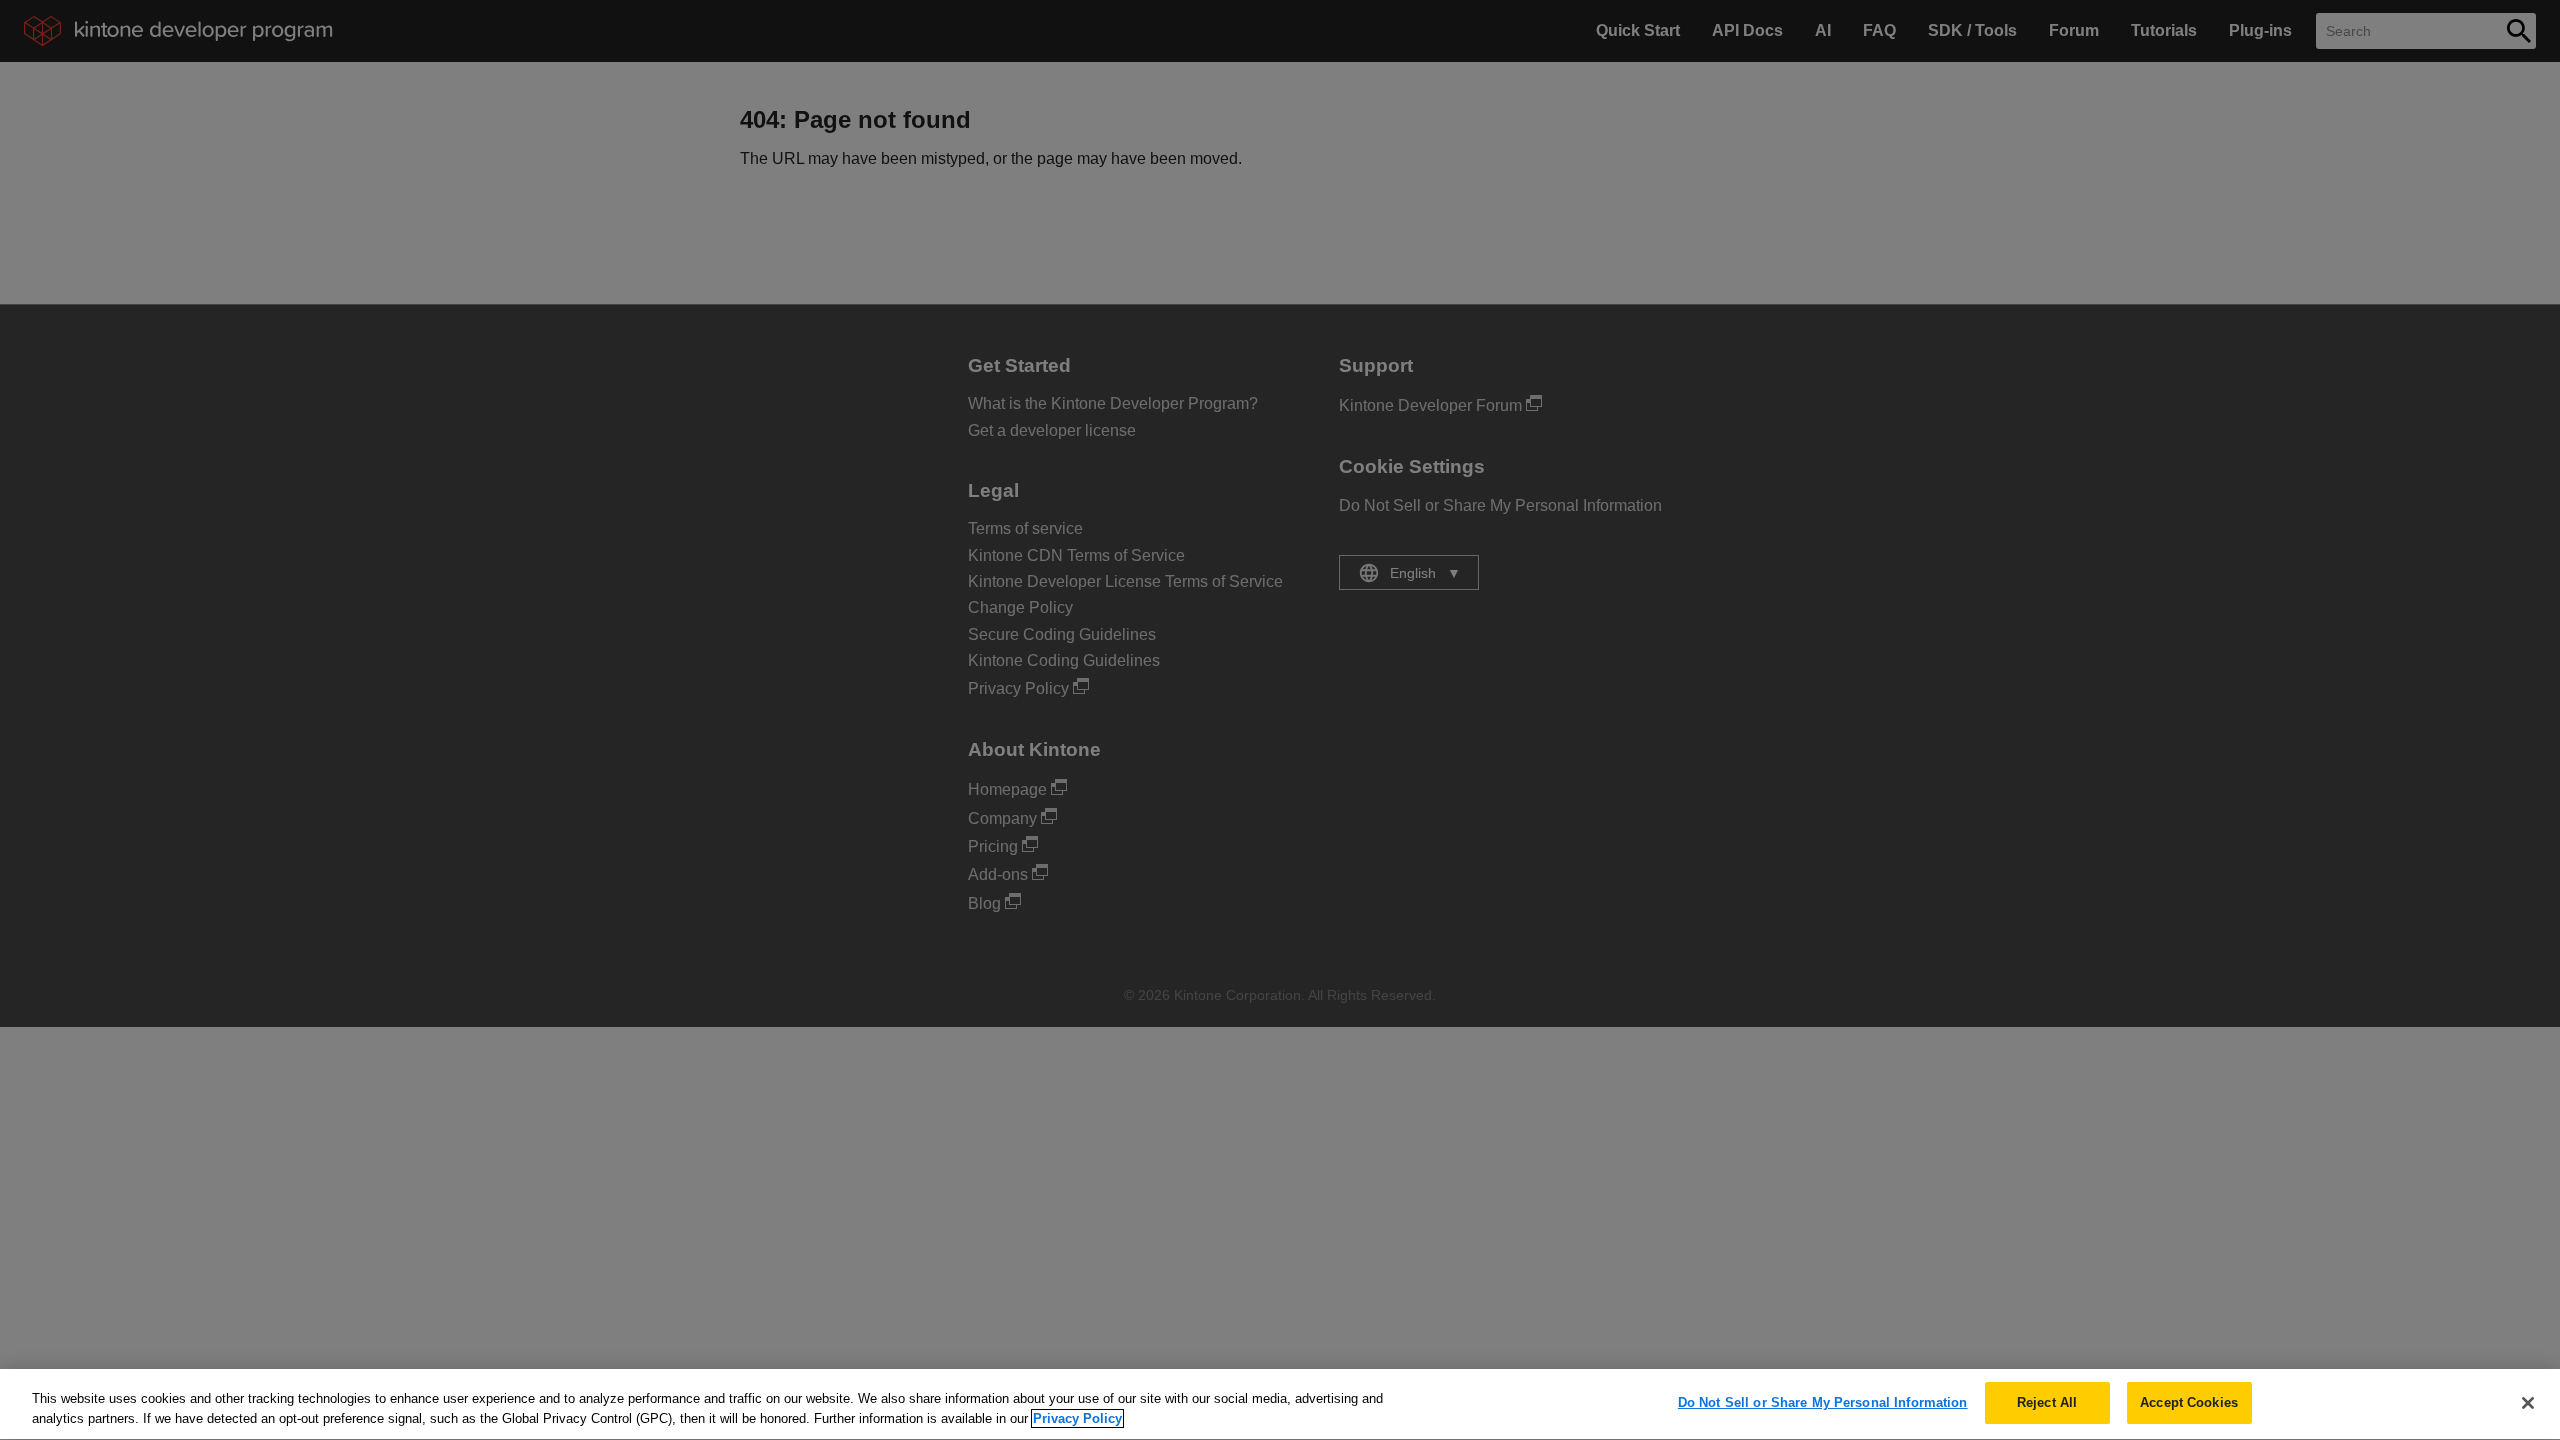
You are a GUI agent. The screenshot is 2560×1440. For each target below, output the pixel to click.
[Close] (2528, 1403)
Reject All (2047, 1402)
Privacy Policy (1077, 1418)
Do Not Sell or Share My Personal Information (1823, 1402)
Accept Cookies (2189, 1402)
